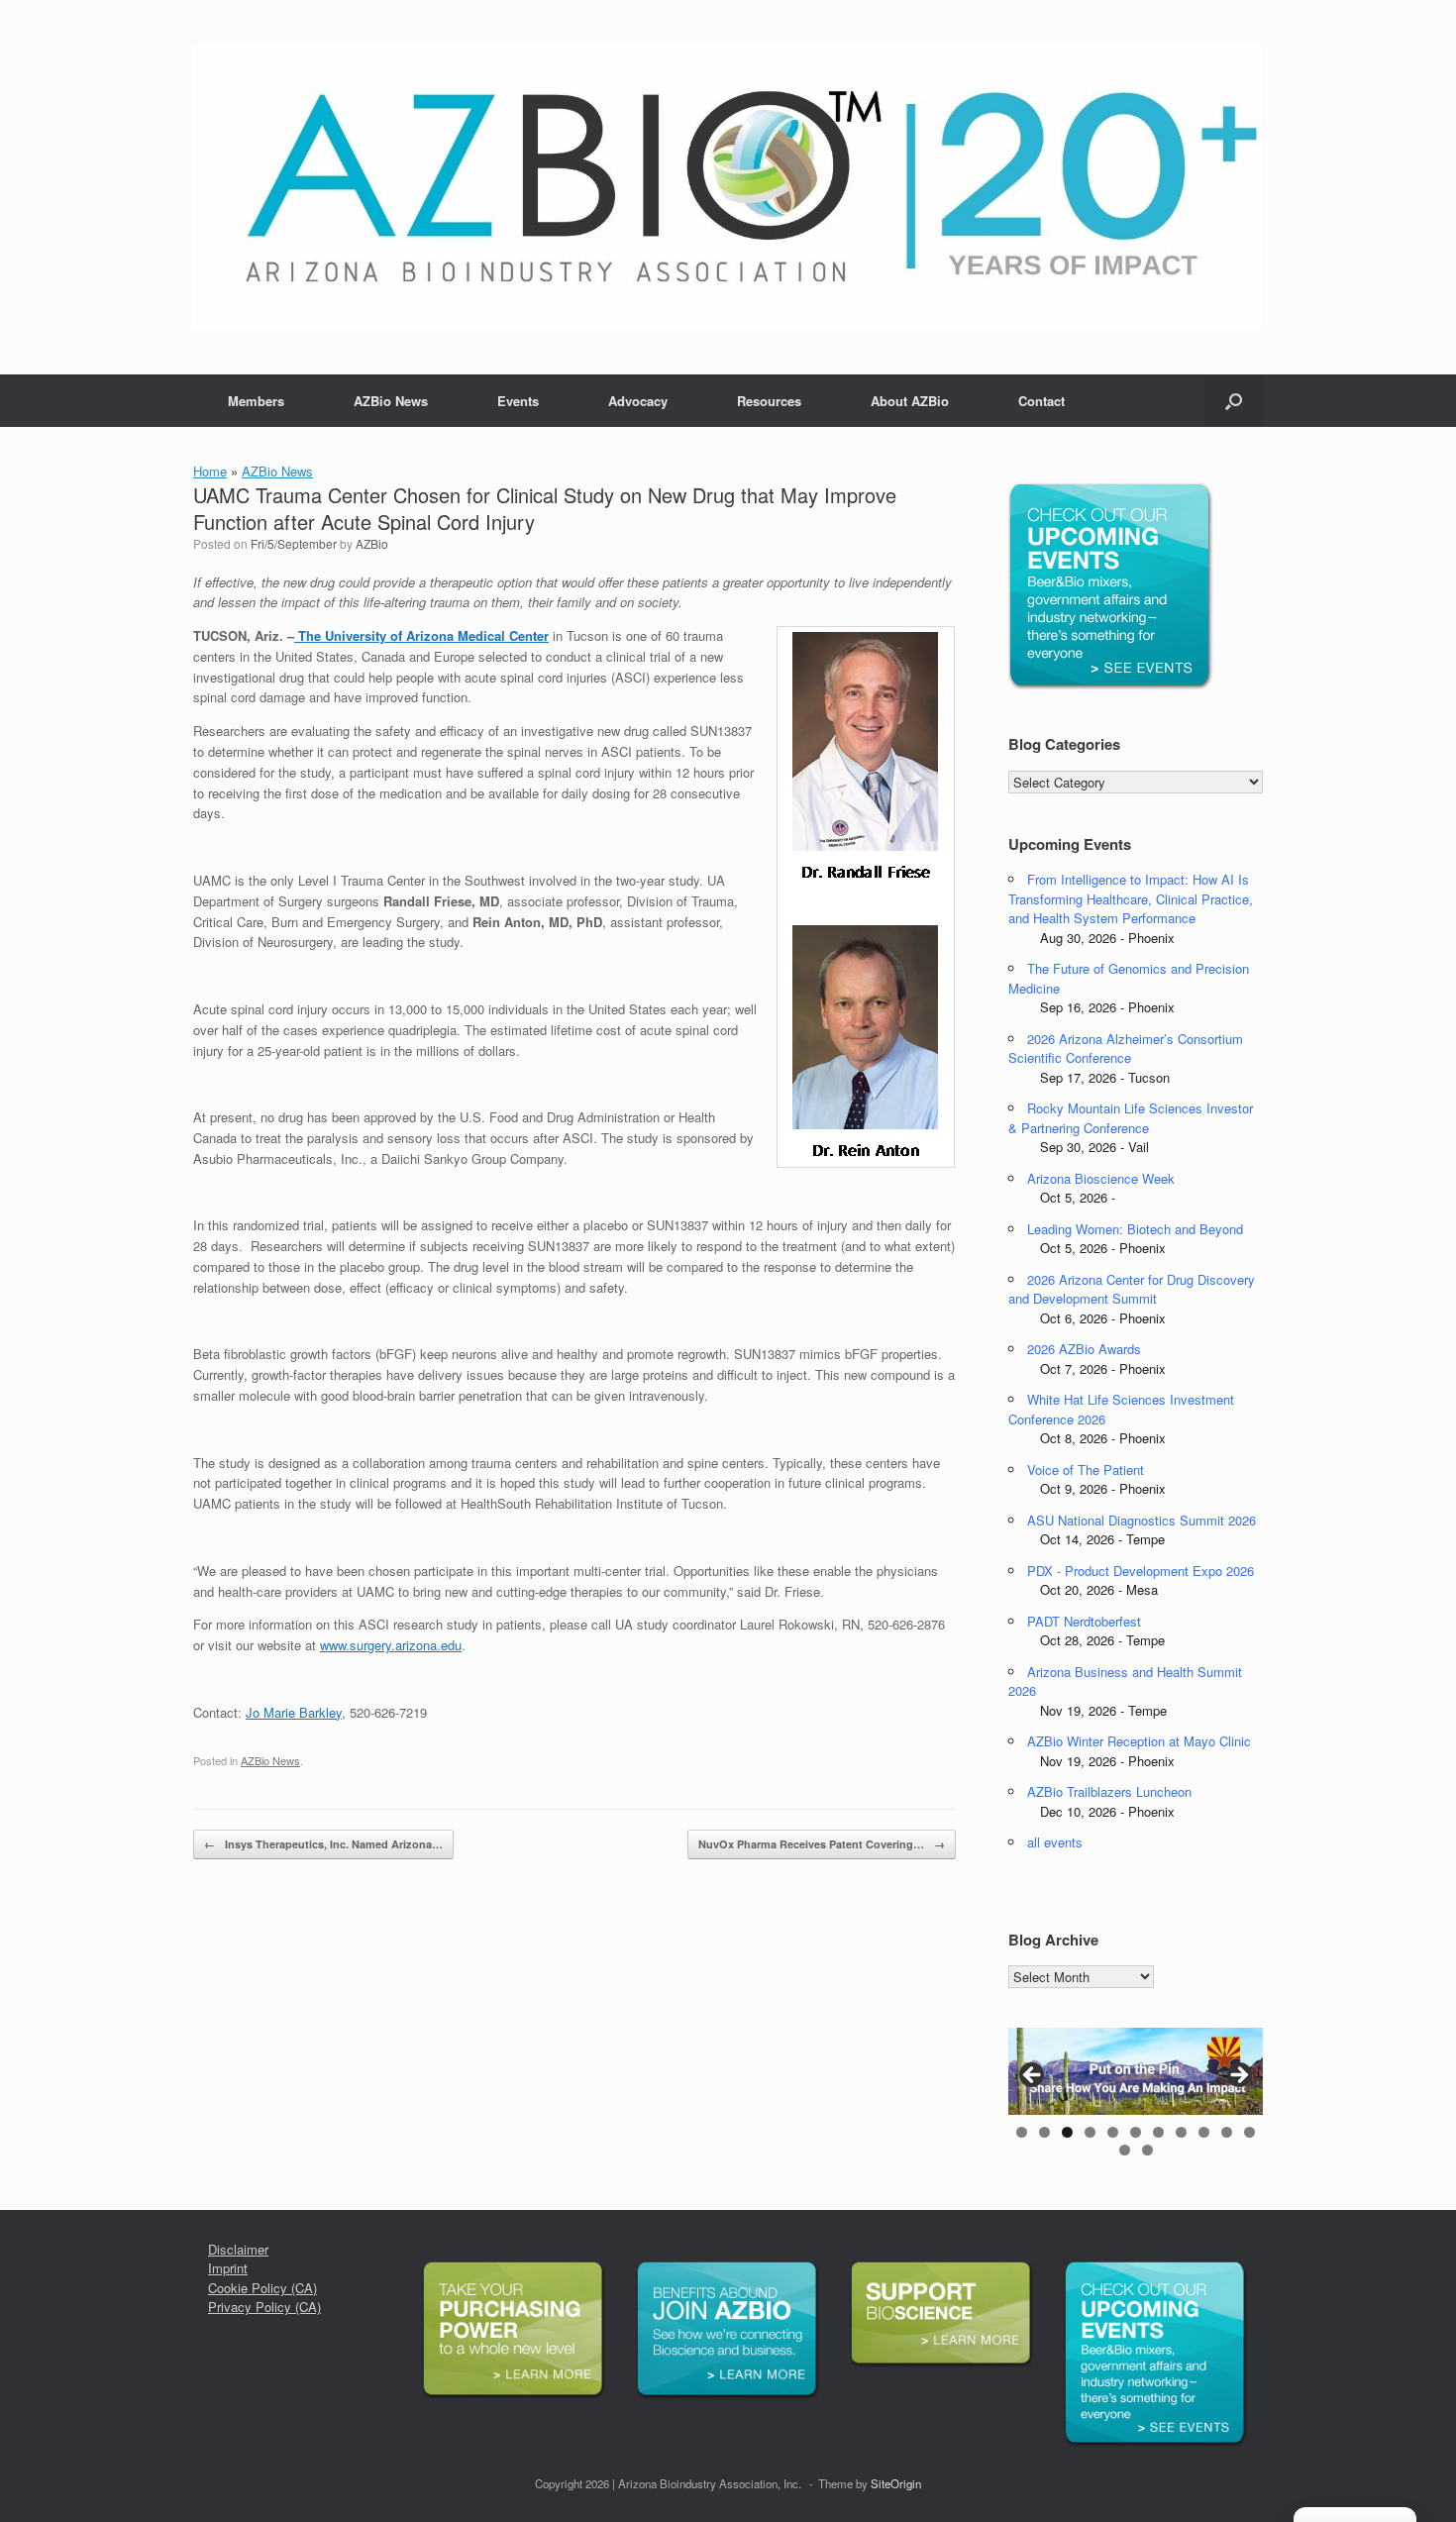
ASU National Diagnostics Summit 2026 (1142, 1520)
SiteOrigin (896, 2483)
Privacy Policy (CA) (264, 2307)
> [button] (1238, 2076)
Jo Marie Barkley (294, 1712)
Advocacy (638, 401)
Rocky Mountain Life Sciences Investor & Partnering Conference (1131, 1118)
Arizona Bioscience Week (1101, 1178)
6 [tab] (1136, 2132)
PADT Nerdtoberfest (1084, 1621)
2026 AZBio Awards (1084, 1349)
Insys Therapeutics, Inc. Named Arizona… (323, 1844)
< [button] (1033, 2076)
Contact (1041, 401)
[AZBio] (728, 187)
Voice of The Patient (1086, 1470)
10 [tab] (1227, 2132)
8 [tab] (1181, 2132)
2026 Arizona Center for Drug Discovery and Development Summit (1132, 1289)
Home (210, 471)
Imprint (228, 2268)
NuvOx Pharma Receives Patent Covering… (822, 1844)
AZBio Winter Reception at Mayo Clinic (1139, 1741)
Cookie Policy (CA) (262, 2288)
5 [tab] (1113, 2132)
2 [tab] (1044, 2132)
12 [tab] (1125, 2150)
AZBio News (391, 401)
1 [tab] (1022, 2132)
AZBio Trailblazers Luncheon (1109, 1791)
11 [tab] (1249, 2132)
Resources (769, 401)
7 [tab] (1158, 2132)
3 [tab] (1067, 2132)
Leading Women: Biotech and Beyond (1135, 1229)
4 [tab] (1090, 2132)
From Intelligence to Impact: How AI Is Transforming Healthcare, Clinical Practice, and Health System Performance (1131, 898)
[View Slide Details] (1136, 2071)
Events (518, 401)
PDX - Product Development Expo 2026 (1141, 1571)
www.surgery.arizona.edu (391, 1645)
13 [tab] (1147, 2150)
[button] (1234, 401)
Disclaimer (238, 2249)
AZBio (372, 543)
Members (256, 401)
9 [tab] (1204, 2132)
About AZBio (910, 401)
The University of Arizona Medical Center (421, 635)
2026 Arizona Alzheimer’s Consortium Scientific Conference (1126, 1049)
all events (1055, 1842)
